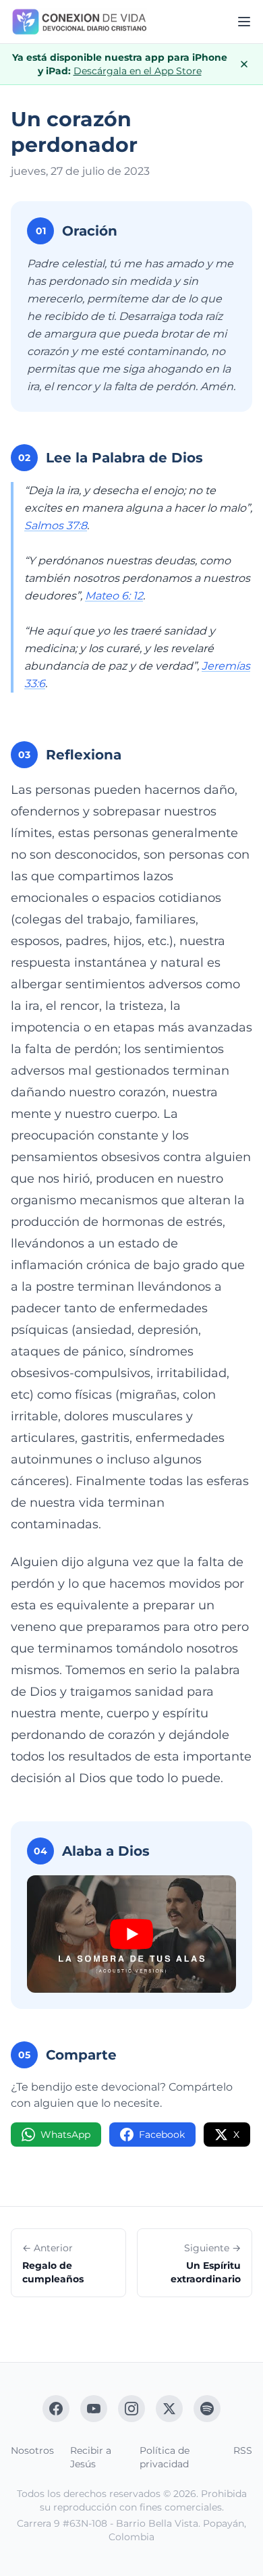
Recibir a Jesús (91, 2457)
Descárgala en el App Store (138, 71)
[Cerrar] (244, 64)
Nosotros (32, 2450)
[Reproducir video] (131, 1934)
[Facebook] (56, 2409)
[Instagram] (131, 2409)
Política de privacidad (165, 2457)
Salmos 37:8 (56, 526)
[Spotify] (207, 2409)
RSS (243, 2450)
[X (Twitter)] (169, 2409)
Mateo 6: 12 (114, 596)
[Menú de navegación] (244, 22)
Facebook (162, 2135)
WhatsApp (65, 2135)
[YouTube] (94, 2409)
